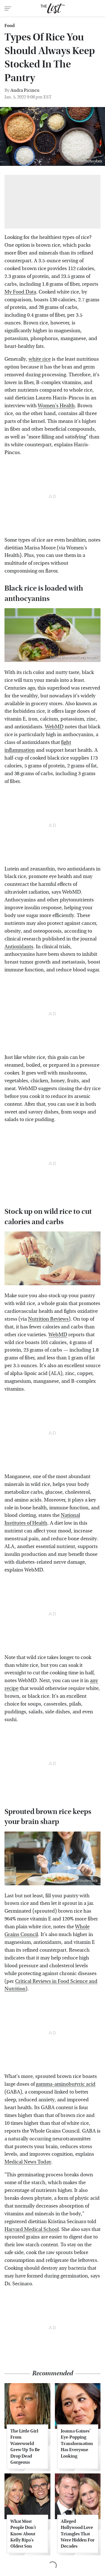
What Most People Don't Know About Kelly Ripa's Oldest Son (23, 2534)
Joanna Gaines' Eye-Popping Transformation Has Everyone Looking (77, 2443)
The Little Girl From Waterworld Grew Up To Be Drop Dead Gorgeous (25, 2447)
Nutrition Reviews (48, 1319)
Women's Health (56, 406)
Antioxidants (19, 947)
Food (10, 26)
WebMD (54, 727)
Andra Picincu (25, 90)
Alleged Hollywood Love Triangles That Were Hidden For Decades (78, 2534)
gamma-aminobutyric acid (66, 2084)
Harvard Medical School (32, 2229)
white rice (40, 359)
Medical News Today (28, 2162)
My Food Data (20, 292)
